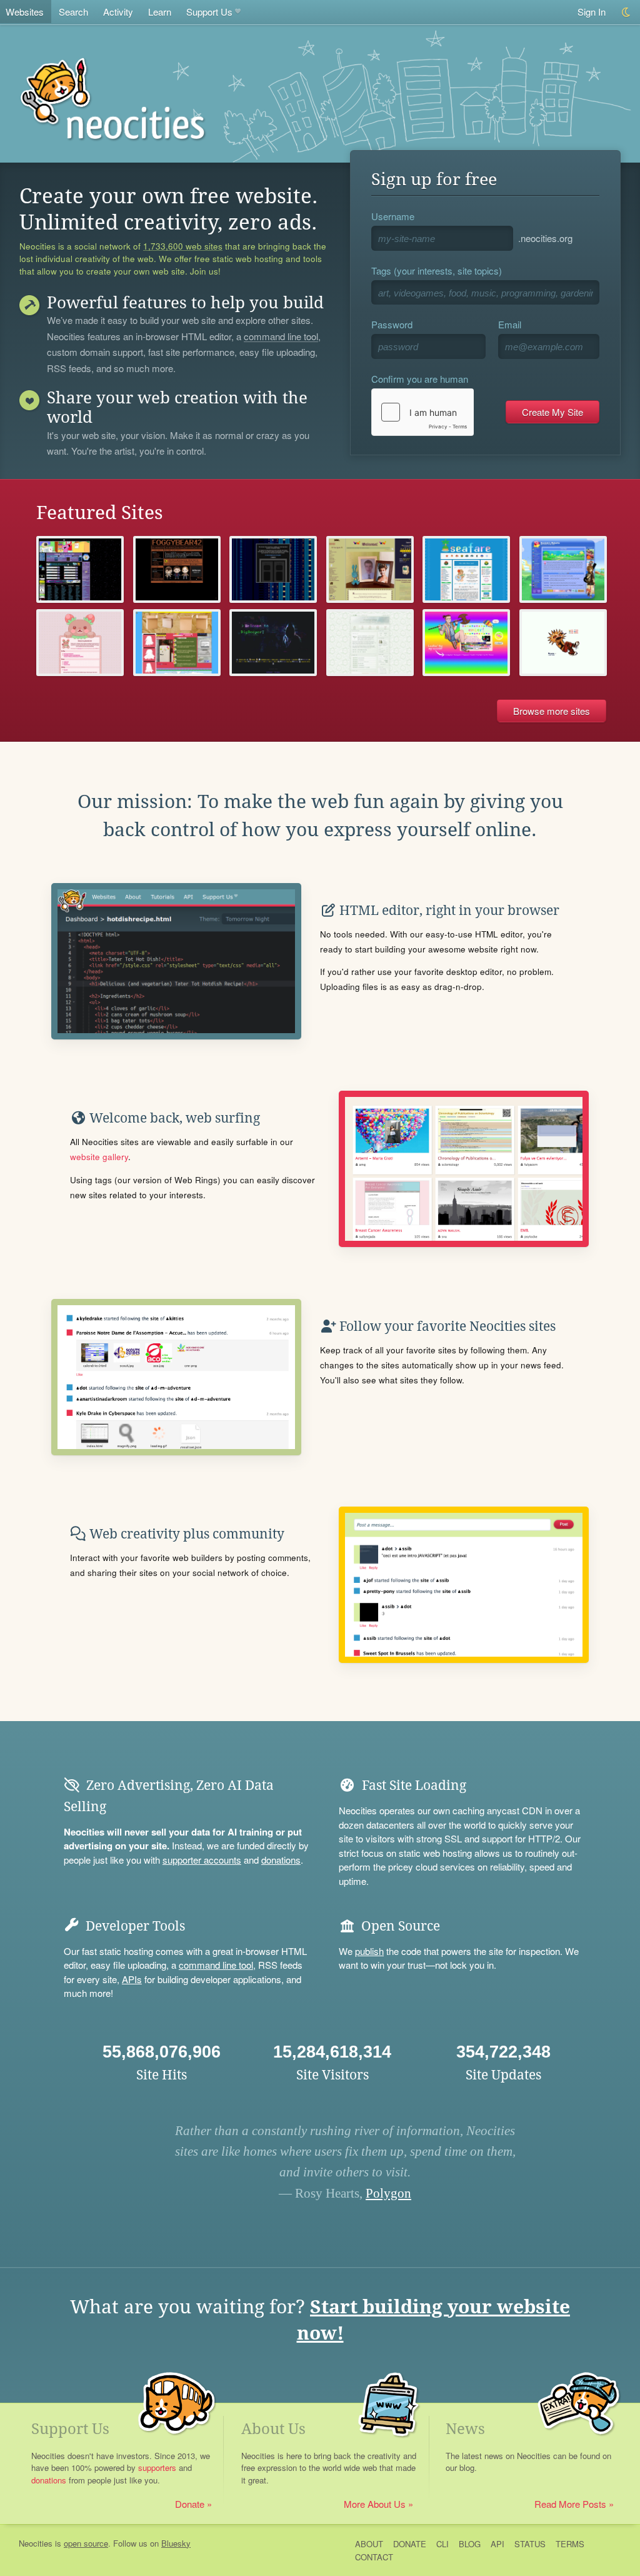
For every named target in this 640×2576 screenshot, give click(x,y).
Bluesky (176, 2543)
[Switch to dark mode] (627, 12)
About (369, 2544)
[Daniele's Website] (563, 569)
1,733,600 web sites (183, 246)
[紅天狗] (370, 569)
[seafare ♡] (466, 569)
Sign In (592, 12)
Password (392, 324)
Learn (160, 12)
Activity (118, 12)
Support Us (209, 12)
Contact (374, 2557)
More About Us (375, 2504)
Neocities (36, 2543)
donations (281, 1860)
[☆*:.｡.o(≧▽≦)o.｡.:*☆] (177, 569)
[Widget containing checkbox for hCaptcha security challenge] (422, 412)
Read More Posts (570, 2504)
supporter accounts (202, 1860)
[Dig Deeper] (273, 643)
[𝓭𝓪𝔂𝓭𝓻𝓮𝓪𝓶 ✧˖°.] (80, 643)
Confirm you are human (420, 379)
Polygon (388, 2193)
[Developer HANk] (177, 643)
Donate (190, 2504)
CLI (442, 2544)
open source (86, 2543)
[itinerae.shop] (370, 643)
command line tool (281, 337)
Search (73, 12)
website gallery (99, 1157)
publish (369, 1951)
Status (530, 2544)
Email (510, 324)
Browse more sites (552, 711)
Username (393, 216)
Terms (570, 2544)
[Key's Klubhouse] (466, 643)
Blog (470, 2544)
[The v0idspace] (80, 569)
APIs (132, 1979)
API (497, 2544)
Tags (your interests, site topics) (437, 270)
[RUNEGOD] (563, 643)
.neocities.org (545, 238)
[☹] (273, 569)
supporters (157, 2467)
